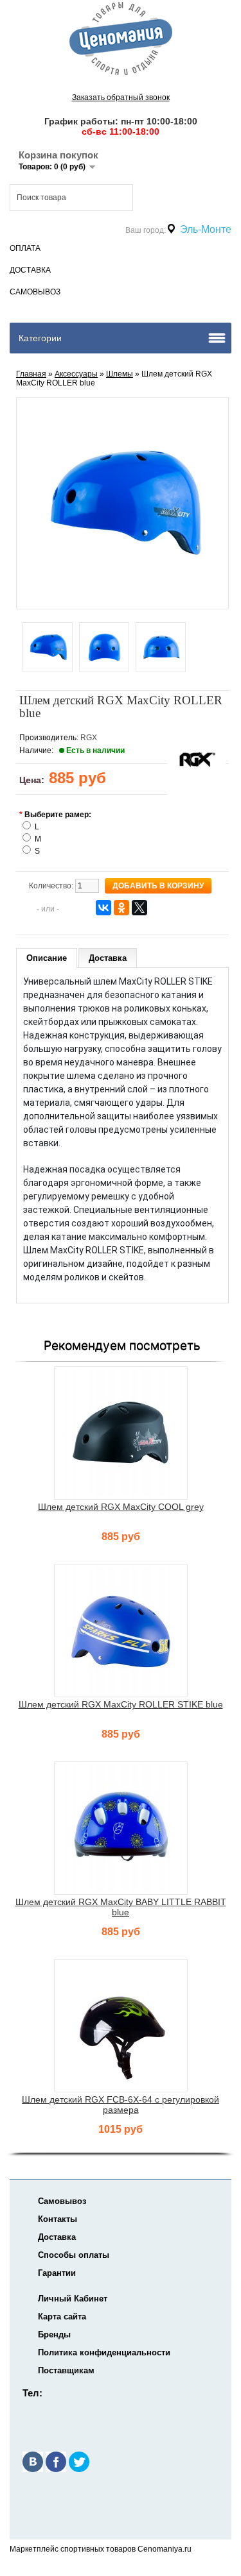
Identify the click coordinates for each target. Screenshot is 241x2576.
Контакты (58, 2219)
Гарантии (57, 2273)
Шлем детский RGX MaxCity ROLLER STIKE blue (121, 1704)
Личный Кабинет (73, 2299)
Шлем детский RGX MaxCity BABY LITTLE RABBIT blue (121, 1907)
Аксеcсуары (76, 374)
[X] (139, 908)
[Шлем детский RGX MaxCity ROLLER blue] (48, 648)
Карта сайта (62, 2317)
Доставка (30, 270)
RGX (89, 738)
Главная (31, 374)
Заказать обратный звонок (121, 97)
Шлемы (120, 374)
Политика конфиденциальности (104, 2352)
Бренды (54, 2334)
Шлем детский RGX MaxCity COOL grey (121, 1507)
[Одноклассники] (121, 908)
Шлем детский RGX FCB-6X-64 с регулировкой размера (121, 2105)
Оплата (25, 248)
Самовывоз (35, 292)
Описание (47, 958)
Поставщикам (66, 2370)
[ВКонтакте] (103, 908)
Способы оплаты (74, 2255)
